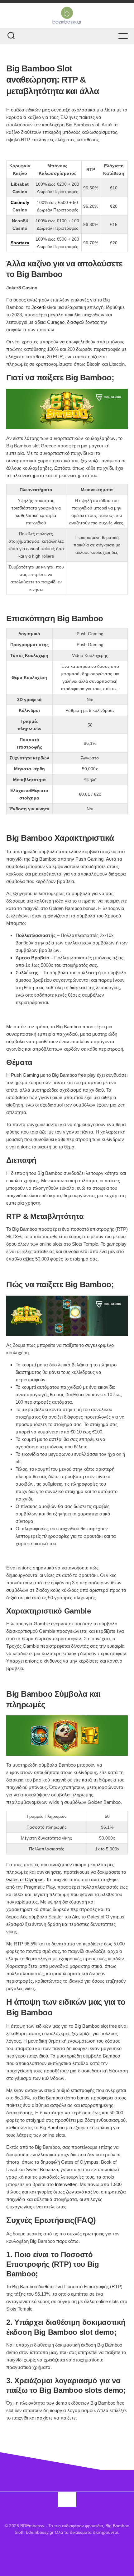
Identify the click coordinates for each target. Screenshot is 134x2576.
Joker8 (38, 307)
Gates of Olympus (25, 1879)
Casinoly (20, 202)
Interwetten (66, 2184)
